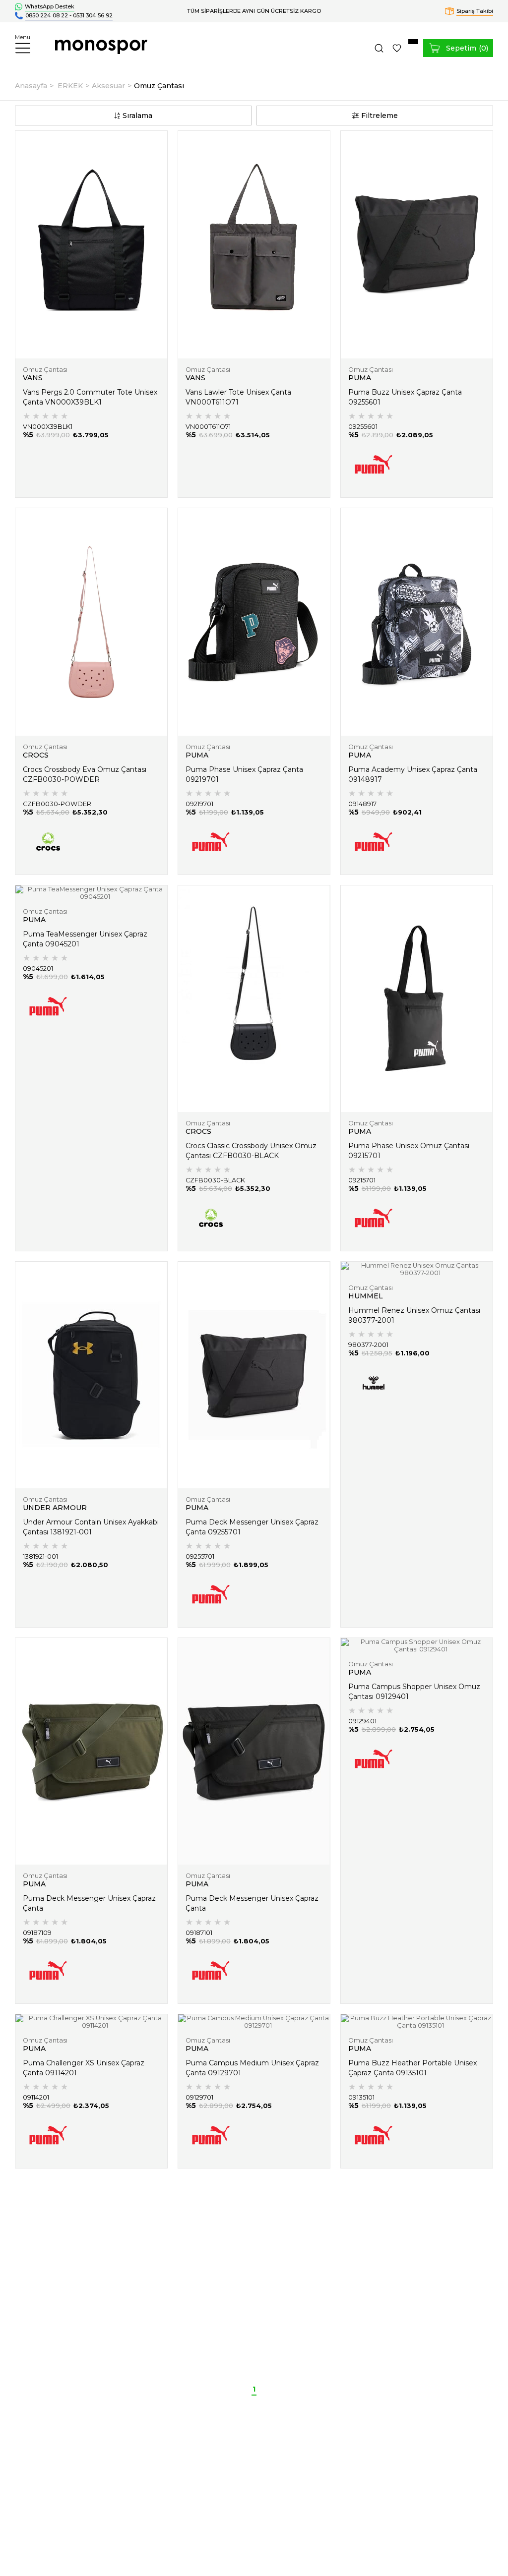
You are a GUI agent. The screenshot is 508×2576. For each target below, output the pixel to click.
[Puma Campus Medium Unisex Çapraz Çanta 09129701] (254, 2022)
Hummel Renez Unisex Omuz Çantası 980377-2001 (414, 1315)
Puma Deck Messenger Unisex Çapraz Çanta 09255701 (252, 1527)
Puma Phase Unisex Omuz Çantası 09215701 (409, 1151)
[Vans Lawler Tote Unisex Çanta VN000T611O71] (254, 245)
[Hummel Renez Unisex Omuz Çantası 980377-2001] (417, 1269)
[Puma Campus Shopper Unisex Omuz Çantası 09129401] (417, 1645)
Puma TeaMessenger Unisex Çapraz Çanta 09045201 (85, 939)
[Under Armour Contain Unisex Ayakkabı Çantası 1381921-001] (91, 1375)
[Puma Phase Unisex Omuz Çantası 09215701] (417, 999)
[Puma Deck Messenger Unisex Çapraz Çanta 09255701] (254, 1375)
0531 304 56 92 (93, 15)
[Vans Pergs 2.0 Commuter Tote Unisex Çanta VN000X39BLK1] (91, 245)
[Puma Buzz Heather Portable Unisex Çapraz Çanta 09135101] (417, 2022)
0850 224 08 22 (47, 15)
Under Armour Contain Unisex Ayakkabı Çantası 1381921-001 (91, 1527)
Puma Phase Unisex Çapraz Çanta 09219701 (244, 774)
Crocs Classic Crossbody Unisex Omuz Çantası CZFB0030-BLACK (251, 1151)
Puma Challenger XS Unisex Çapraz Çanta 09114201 (84, 2068)
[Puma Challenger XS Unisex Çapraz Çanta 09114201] (91, 2022)
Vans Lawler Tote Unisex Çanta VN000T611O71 (238, 397)
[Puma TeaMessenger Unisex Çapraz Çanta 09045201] (91, 893)
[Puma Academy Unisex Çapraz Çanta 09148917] (417, 622)
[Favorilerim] (397, 48)
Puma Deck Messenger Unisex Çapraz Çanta (89, 1903)
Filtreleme (380, 116)
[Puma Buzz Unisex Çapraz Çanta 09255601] (417, 245)
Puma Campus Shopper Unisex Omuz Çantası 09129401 (414, 1692)
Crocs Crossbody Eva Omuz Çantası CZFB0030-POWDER (85, 774)
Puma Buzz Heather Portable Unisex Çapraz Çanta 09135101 (413, 2068)
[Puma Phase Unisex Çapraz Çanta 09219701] (254, 622)
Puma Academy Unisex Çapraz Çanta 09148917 (413, 774)
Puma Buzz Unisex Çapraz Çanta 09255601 (405, 397)
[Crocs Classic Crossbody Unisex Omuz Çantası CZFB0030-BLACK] (254, 999)
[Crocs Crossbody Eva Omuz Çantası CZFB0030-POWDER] (91, 622)
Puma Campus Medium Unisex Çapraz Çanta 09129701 (252, 2068)
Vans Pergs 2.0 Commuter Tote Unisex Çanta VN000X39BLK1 (90, 397)
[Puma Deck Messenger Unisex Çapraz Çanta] (91, 1751)
